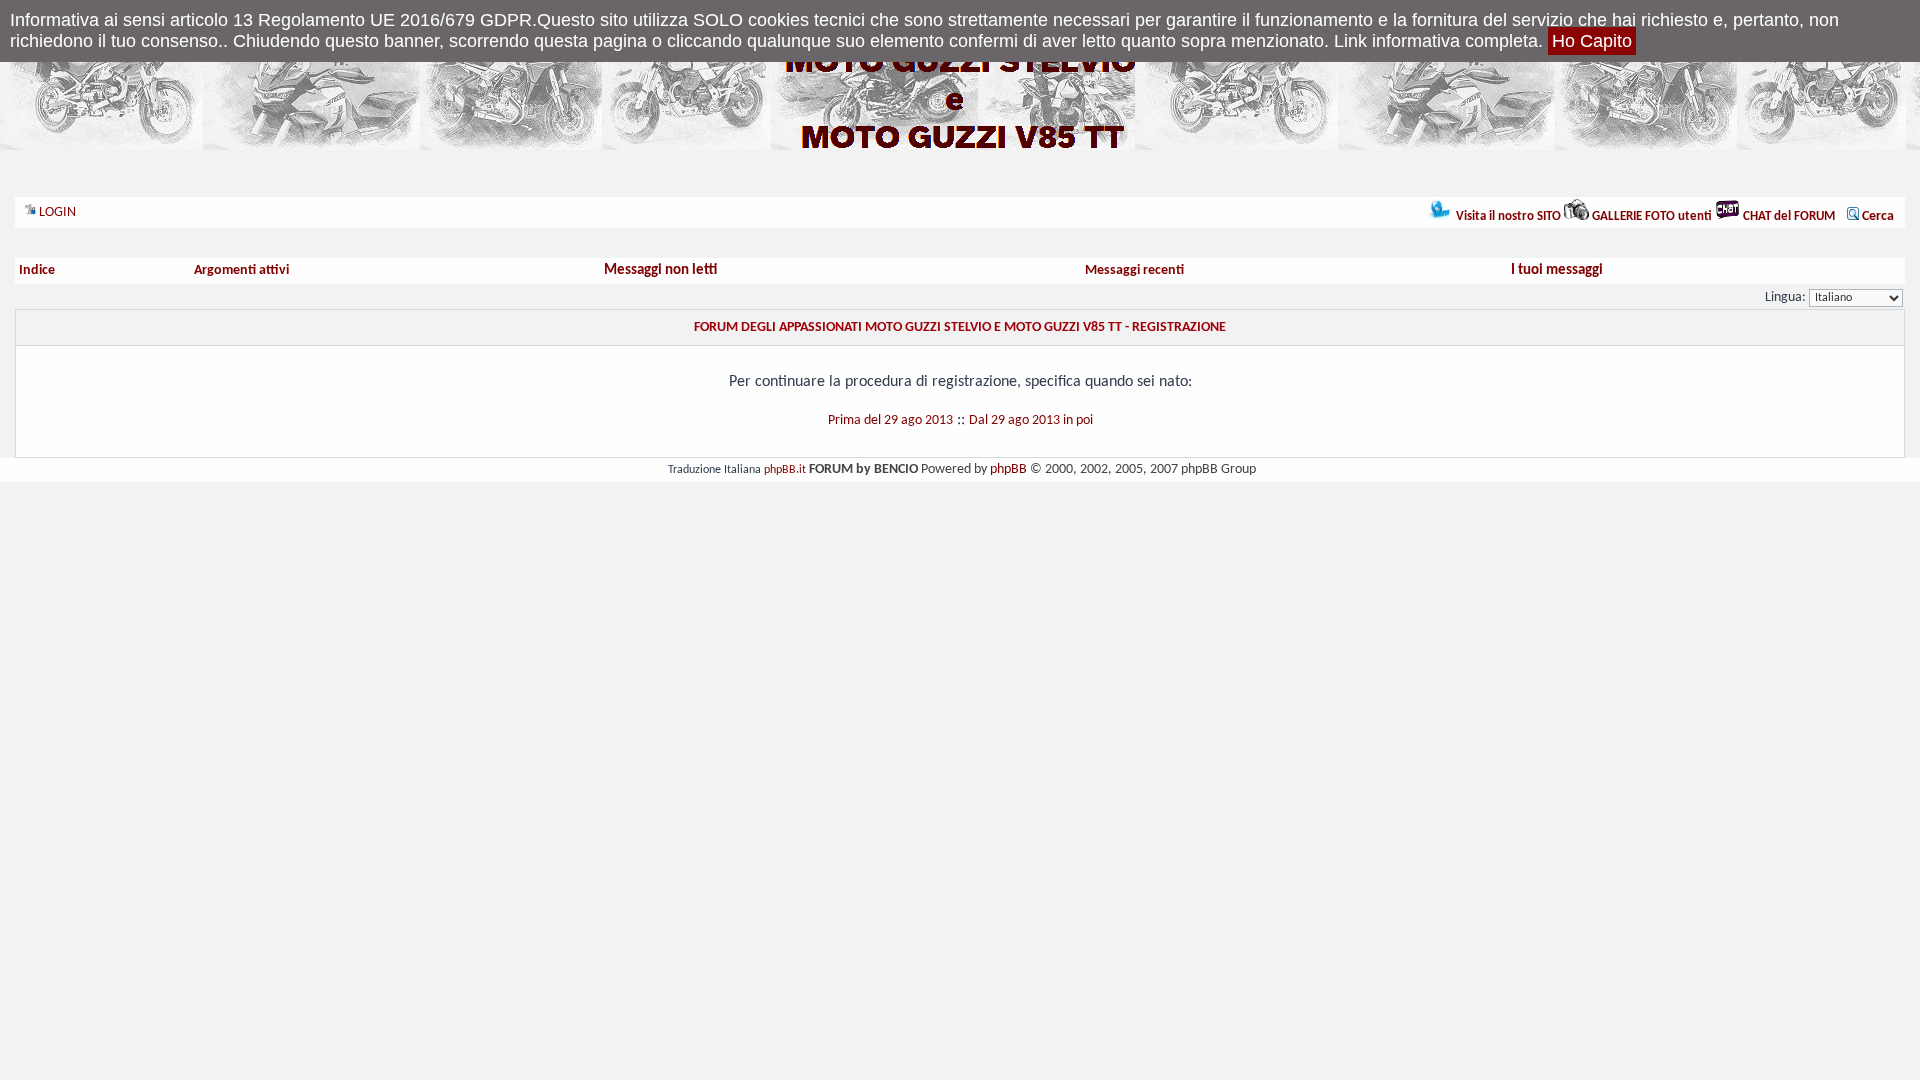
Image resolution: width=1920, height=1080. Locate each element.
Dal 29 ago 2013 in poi (1031, 420)
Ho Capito (1592, 41)
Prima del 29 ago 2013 (890, 420)
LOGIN (56, 212)
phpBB (1008, 469)
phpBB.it (785, 470)
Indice (37, 270)
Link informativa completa (1436, 41)
